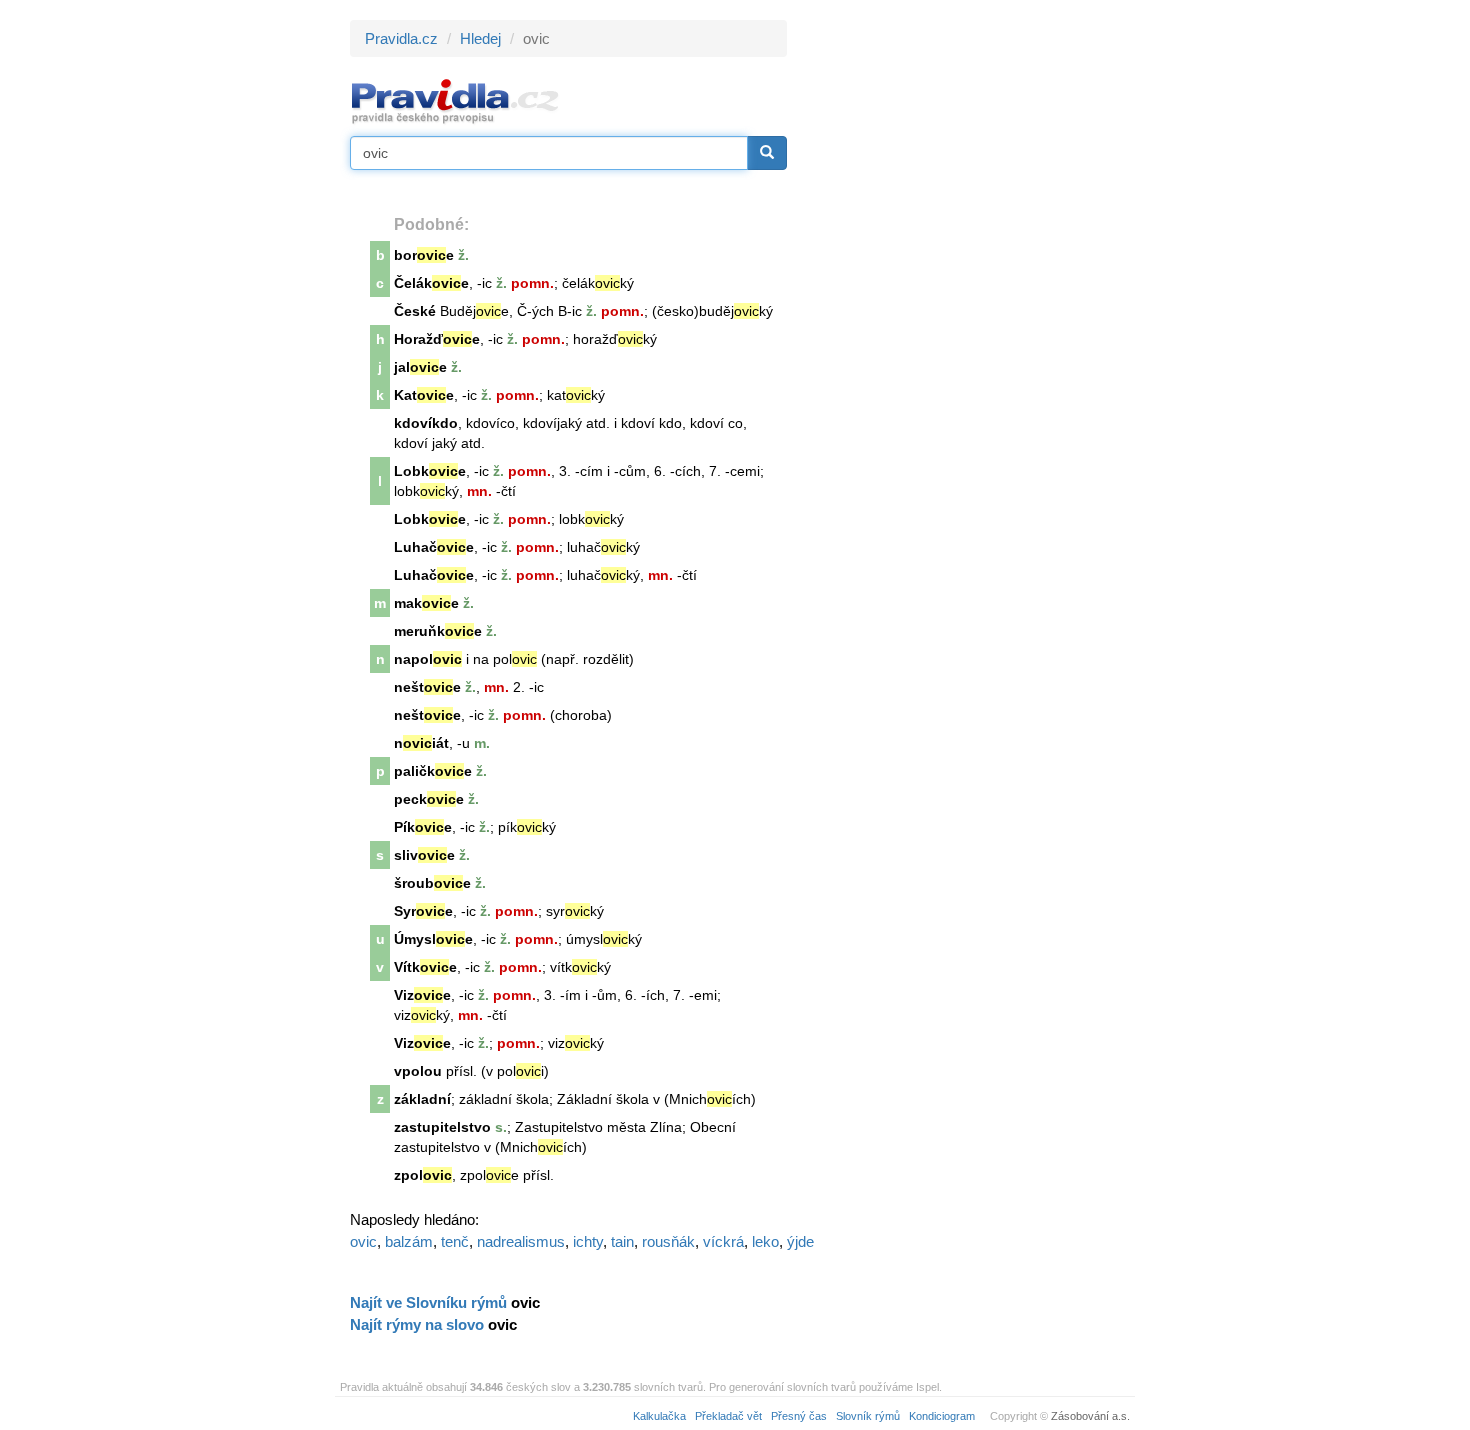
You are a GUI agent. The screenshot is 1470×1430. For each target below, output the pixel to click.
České (415, 311)
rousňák (668, 1241)
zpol (423, 1175)
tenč (455, 1241)
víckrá (723, 1241)
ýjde (800, 1241)
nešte (427, 687)
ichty (588, 1241)
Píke (423, 827)
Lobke (430, 471)
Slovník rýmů (868, 1416)
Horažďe (437, 339)
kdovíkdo (426, 423)
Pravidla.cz (401, 38)
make (426, 603)
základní (422, 1099)
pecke (429, 799)
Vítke (425, 967)
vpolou (418, 1071)
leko (765, 1241)
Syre (423, 911)
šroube (432, 883)
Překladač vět (728, 1416)
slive (424, 855)
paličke (433, 771)
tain (622, 1241)
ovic (363, 1241)
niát (421, 743)
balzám (409, 1241)
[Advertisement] (967, 320)
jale (420, 367)
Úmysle (433, 939)
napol (428, 659)
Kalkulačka (659, 1416)
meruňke (438, 631)
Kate (424, 395)
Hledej (480, 38)
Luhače (434, 547)
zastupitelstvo (442, 1127)
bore (424, 255)
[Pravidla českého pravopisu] (455, 100)
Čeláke (431, 283)
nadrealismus (521, 1241)
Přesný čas (799, 1416)
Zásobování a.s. (1090, 1416)
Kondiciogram (942, 1416)
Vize (422, 995)
